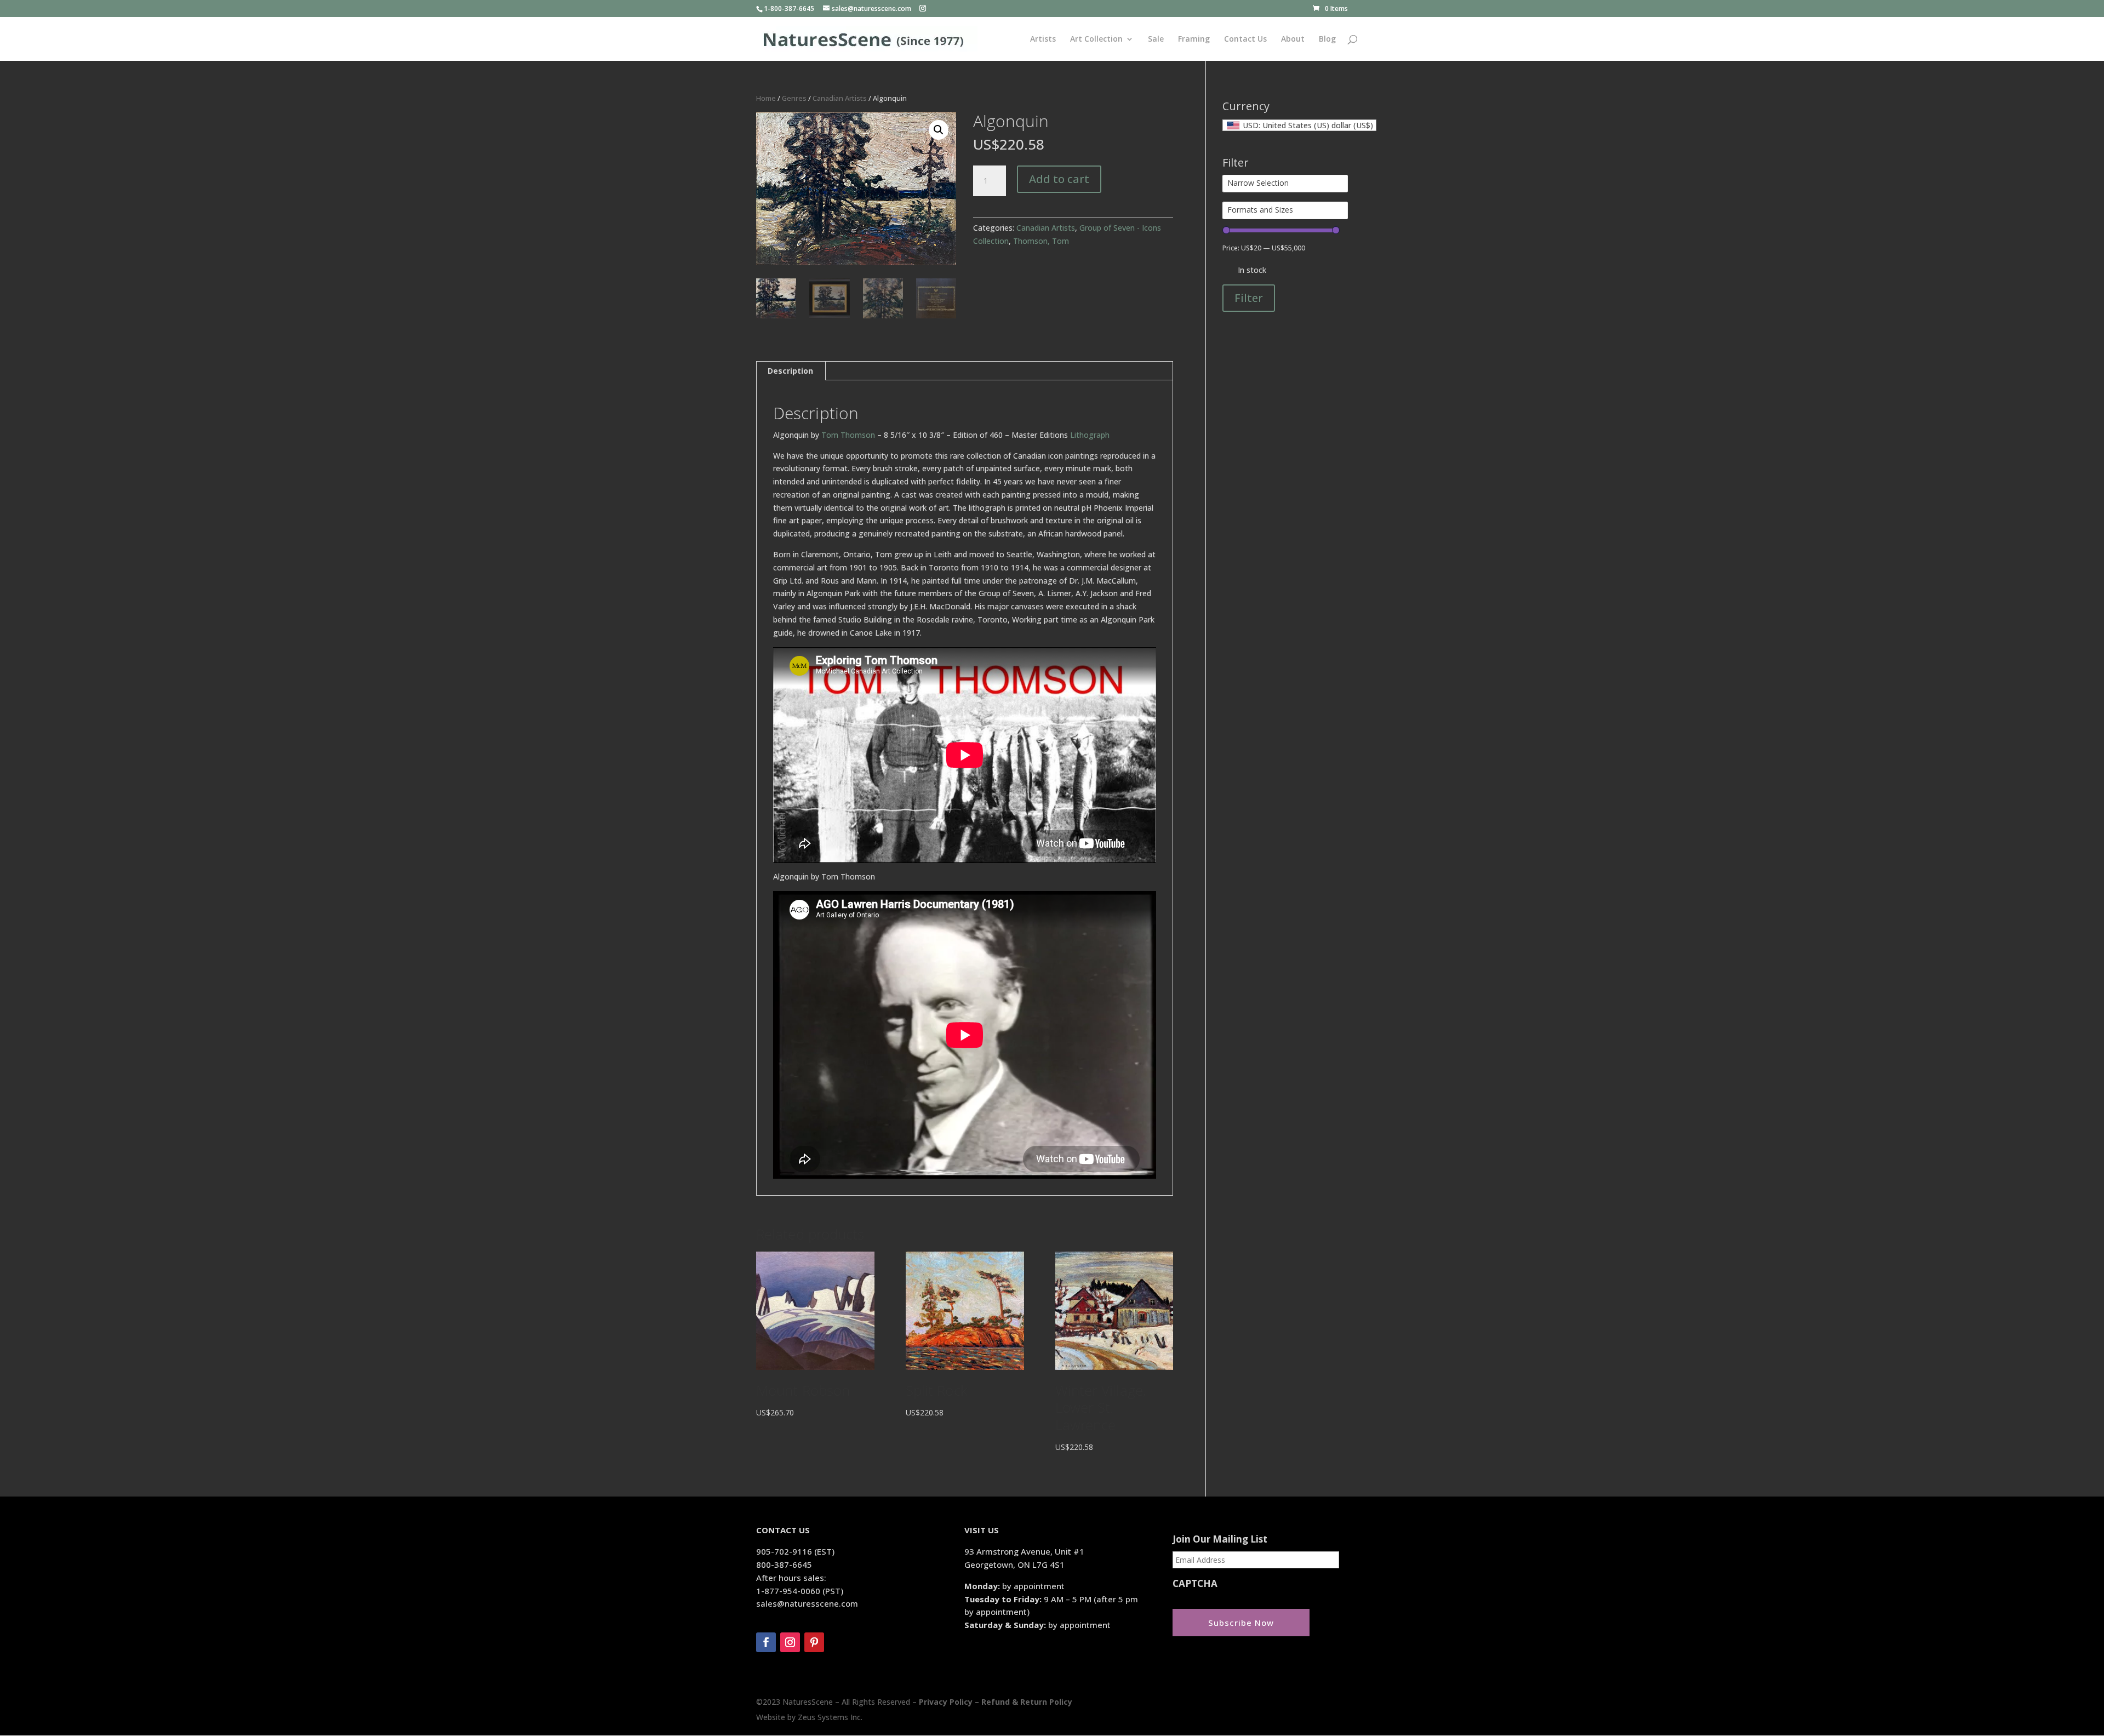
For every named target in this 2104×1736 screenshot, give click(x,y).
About (1293, 39)
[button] (939, 130)
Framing (1194, 39)
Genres (794, 98)
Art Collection (1096, 39)
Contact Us (1245, 39)
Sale (1156, 39)
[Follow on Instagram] (790, 1642)
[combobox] (1299, 125)
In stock (1252, 270)
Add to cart (1059, 179)
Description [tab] (790, 371)
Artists (1043, 39)
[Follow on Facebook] (766, 1642)
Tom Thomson (848, 435)
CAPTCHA (1195, 1584)
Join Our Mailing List (1220, 1539)
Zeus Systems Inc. (830, 1717)
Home (766, 98)
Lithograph (1090, 435)
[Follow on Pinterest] (814, 1642)
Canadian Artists (840, 98)
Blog (1327, 39)
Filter (1249, 298)
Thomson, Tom (1041, 241)
